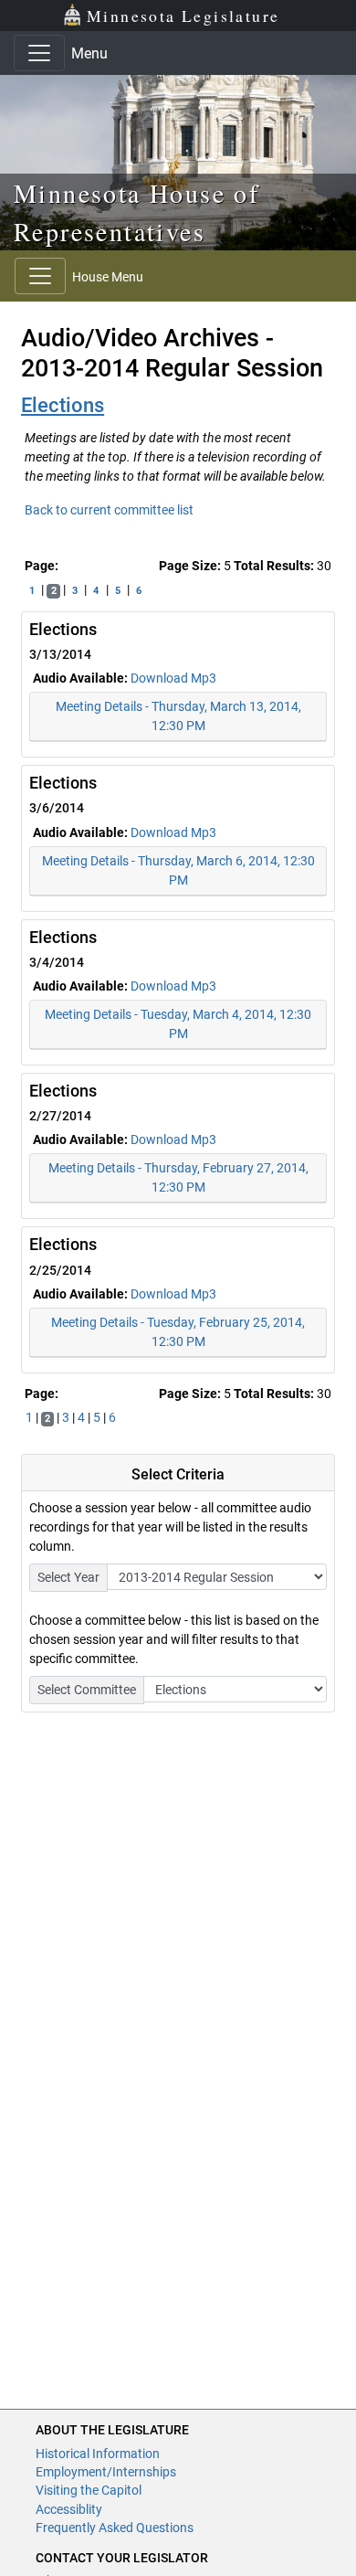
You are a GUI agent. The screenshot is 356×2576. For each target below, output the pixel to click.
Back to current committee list (109, 510)
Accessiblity (69, 2509)
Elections (63, 405)
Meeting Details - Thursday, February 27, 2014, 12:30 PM (178, 1177)
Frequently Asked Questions (115, 2528)
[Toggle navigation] (39, 53)
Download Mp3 (173, 678)
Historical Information (98, 2454)
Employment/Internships (106, 2472)
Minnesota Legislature (183, 16)
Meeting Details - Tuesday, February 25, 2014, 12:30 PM (178, 1332)
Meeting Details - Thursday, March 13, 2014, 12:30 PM (178, 716)
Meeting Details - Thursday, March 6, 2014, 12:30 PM (178, 870)
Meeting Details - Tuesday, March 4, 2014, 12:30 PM (178, 1024)
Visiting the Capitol (89, 2490)
